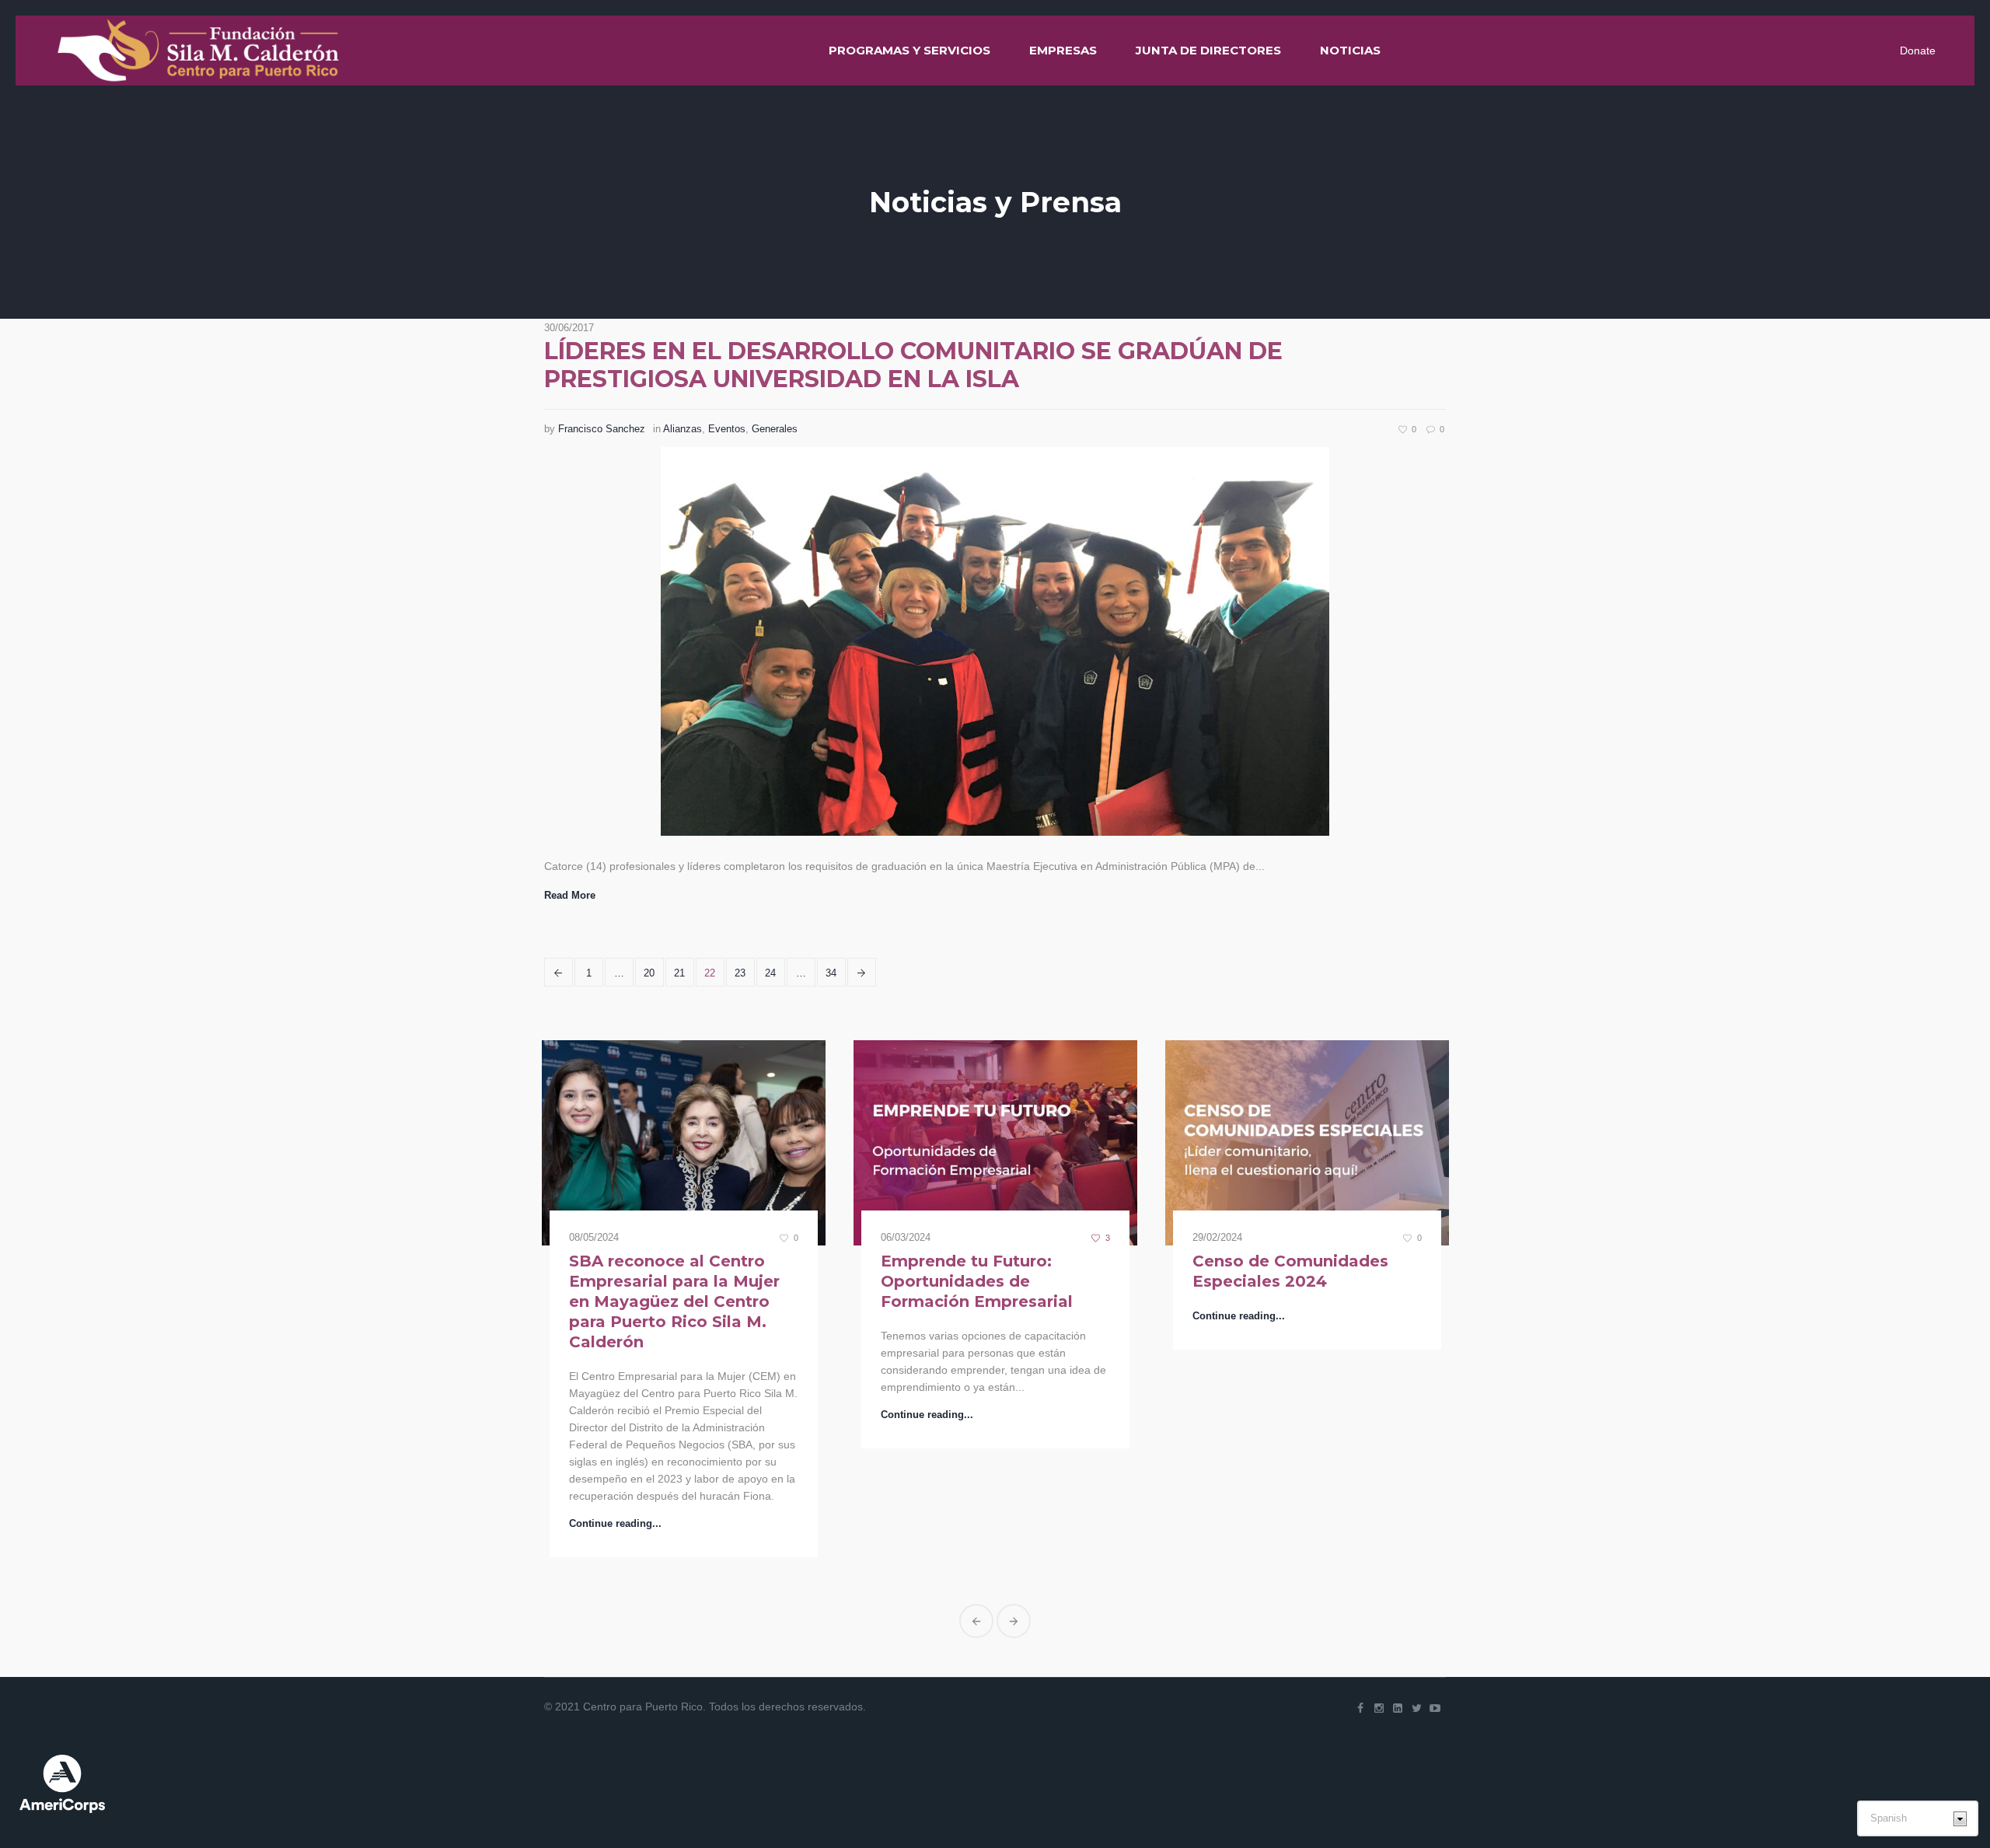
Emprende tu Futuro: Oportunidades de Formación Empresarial (665, 1281)
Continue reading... (615, 1415)
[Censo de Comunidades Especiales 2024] (995, 1143)
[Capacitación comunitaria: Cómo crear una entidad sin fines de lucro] (1307, 1143)
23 (740, 973)
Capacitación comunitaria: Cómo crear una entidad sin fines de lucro (1306, 1281)
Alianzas (683, 429)
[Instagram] (1379, 1599)
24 (770, 973)
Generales (775, 429)
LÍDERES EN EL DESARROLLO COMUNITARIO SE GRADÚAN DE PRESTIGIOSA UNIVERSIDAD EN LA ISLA (913, 365)
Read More (570, 895)
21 (679, 973)
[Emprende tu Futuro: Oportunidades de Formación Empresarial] (684, 1143)
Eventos (727, 429)
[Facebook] (1360, 1599)
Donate (1918, 51)
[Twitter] (1416, 1599)
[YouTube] (1435, 1599)
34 (831, 973)
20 (649, 973)
